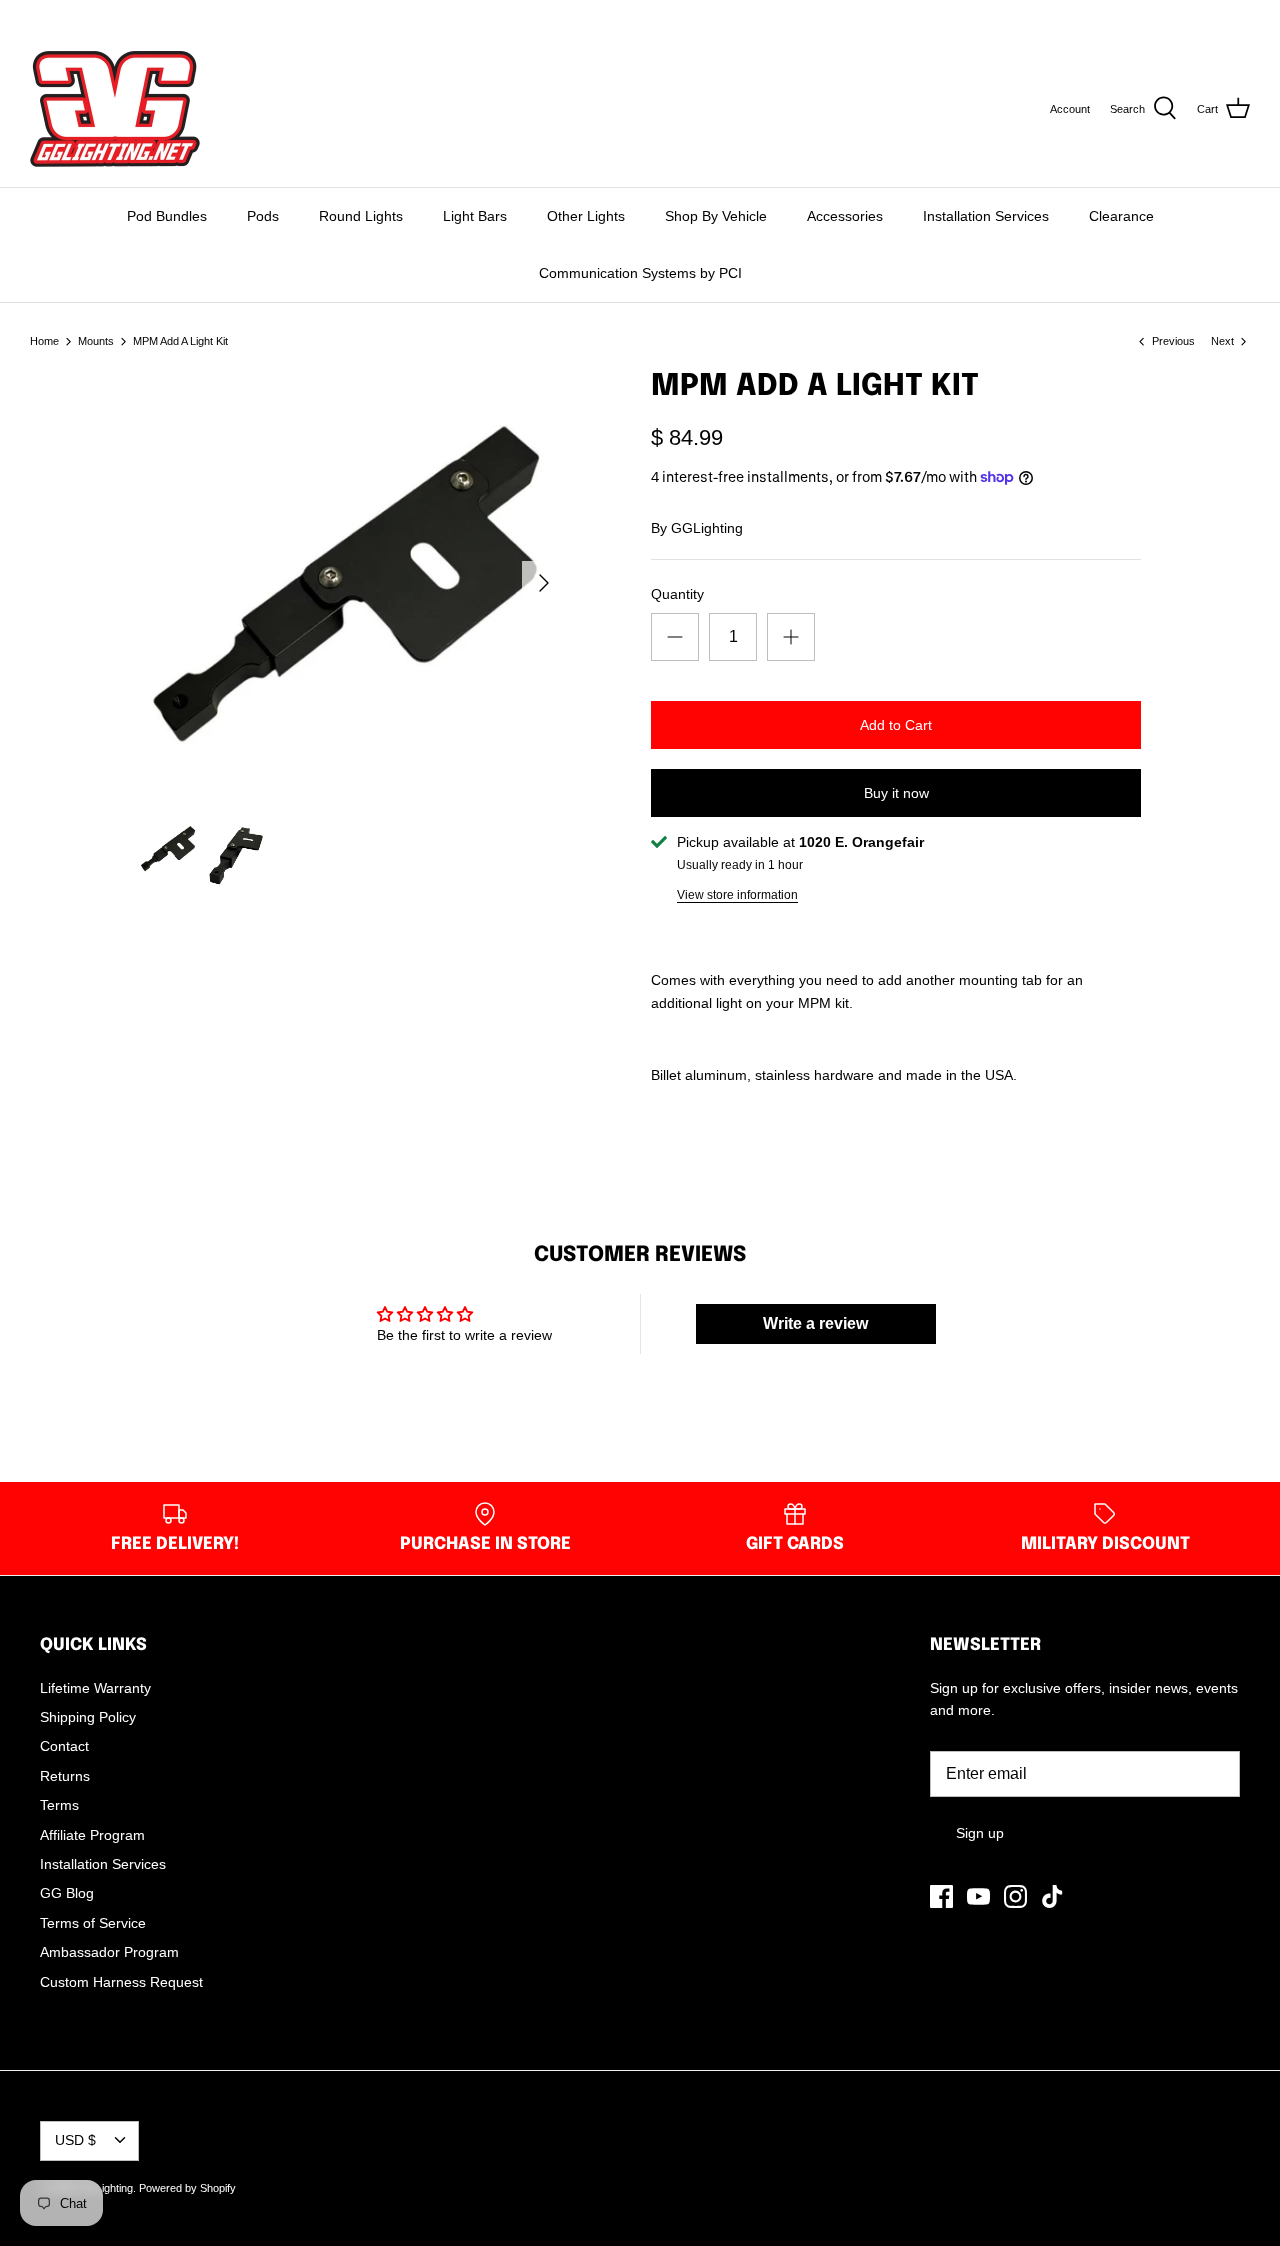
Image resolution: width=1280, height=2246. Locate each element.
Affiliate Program (92, 1835)
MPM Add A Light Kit (180, 341)
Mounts (96, 341)
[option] (352, 582)
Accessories (845, 216)
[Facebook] (37, 15)
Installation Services (986, 216)
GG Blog (67, 1893)
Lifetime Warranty (95, 1688)
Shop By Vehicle (716, 216)
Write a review (815, 1323)
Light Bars (475, 216)
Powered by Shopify (187, 2188)
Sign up (980, 1833)
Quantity (677, 594)
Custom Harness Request (121, 1982)
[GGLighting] (115, 109)
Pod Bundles (167, 216)
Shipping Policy (88, 1717)
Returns (65, 1776)
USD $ (1212, 15)
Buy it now (896, 793)
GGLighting (707, 528)
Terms (59, 1805)
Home (44, 341)
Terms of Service (93, 1923)
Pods (263, 216)
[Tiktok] (121, 15)
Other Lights (586, 216)
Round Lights (361, 216)
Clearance (1121, 216)
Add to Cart (896, 725)
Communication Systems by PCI (640, 273)
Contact (64, 1746)
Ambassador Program (109, 1952)
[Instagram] (93, 15)
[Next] (544, 583)
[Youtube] (65, 15)
